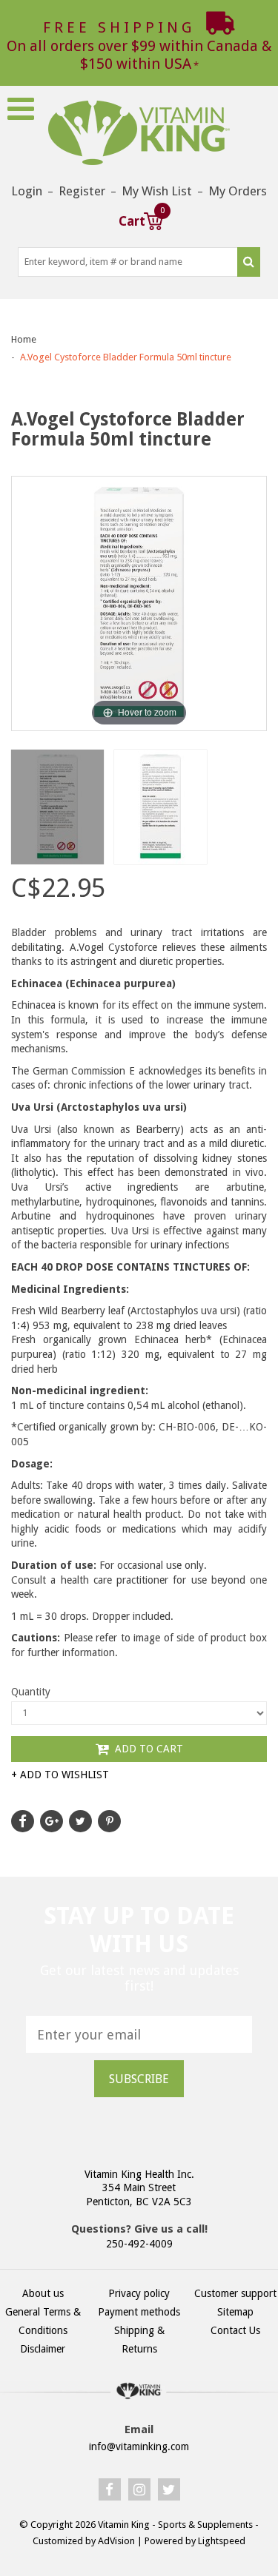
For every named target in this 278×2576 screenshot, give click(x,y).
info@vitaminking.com (139, 2446)
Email (139, 2429)
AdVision (116, 2541)
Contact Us (235, 2330)
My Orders (238, 191)
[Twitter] (169, 2489)
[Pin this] (109, 1821)
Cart (141, 219)
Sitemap (235, 2312)
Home (24, 339)
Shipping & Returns (139, 2340)
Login (27, 191)
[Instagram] (139, 2489)
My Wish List (157, 191)
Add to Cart (148, 1749)
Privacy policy (139, 2293)
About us (43, 2293)
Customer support (235, 2293)
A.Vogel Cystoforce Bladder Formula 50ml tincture (126, 357)
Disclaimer (43, 2349)
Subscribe (139, 2079)
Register (82, 191)
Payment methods (139, 2312)
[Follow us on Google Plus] (52, 1821)
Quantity (31, 1692)
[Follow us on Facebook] (23, 1821)
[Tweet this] (80, 1821)
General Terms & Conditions (43, 2321)
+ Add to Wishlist (60, 1775)
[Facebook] (110, 2489)
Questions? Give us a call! (139, 2229)
